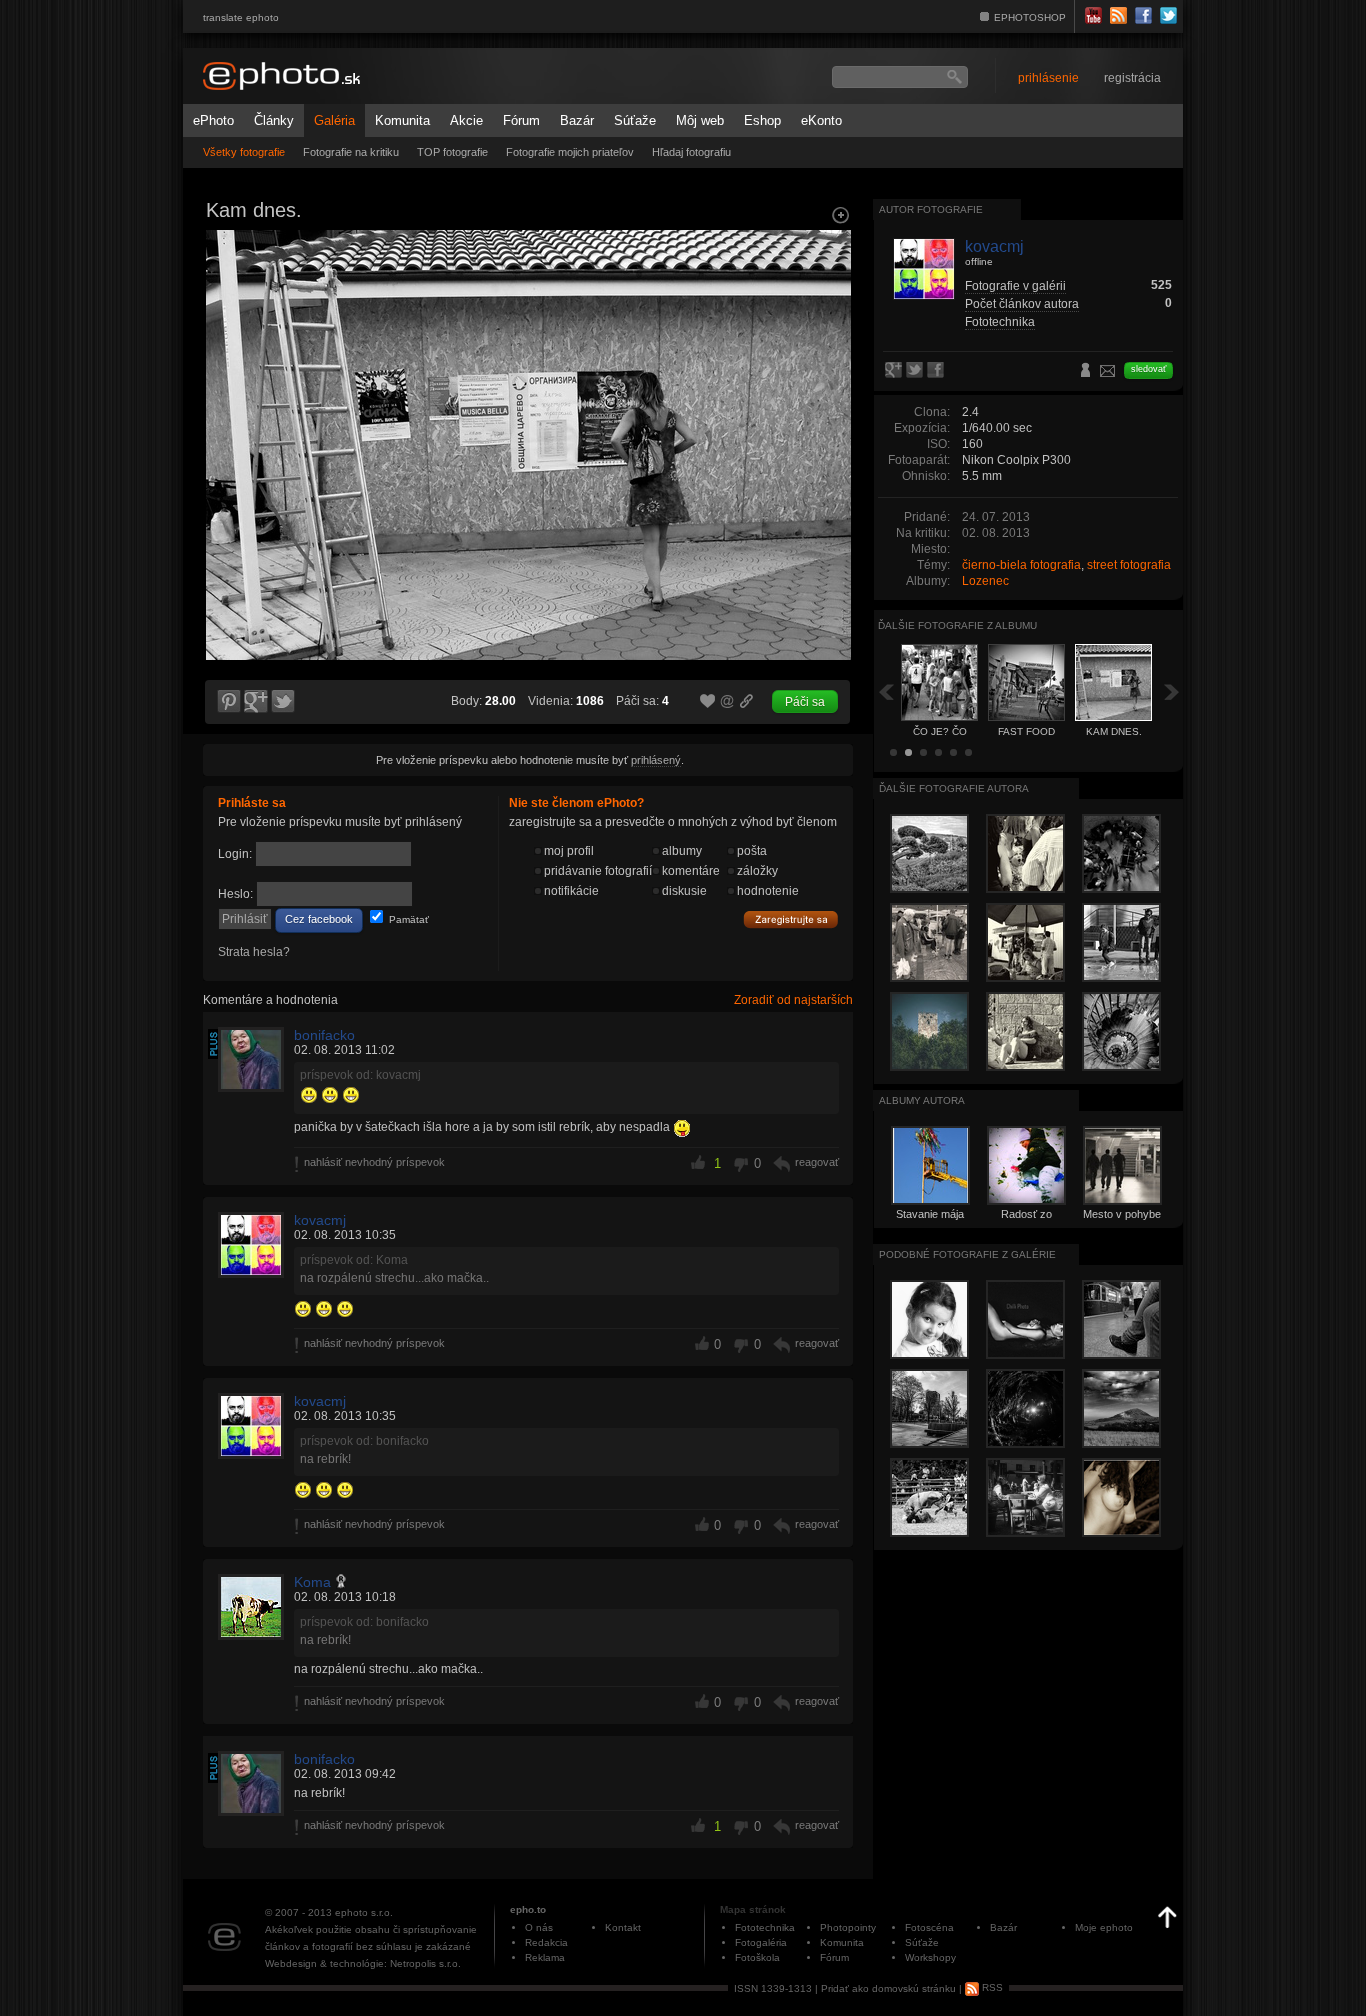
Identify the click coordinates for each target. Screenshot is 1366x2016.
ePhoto (213, 120)
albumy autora (922, 1100)
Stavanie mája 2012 (930, 1220)
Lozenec (985, 581)
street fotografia (1129, 565)
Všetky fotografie (244, 152)
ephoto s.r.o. (364, 1912)
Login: (235, 854)
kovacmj (320, 1220)
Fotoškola (757, 1957)
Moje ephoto (1104, 1927)
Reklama (545, 1957)
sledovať (1148, 369)
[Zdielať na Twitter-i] (284, 702)
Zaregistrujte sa (791, 920)
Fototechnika (1000, 322)
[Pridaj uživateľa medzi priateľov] (1086, 372)
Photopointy (848, 1927)
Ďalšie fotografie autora (954, 788)
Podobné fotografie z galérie (967, 1254)
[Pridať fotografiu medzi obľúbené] (708, 702)
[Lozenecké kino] (829, 406)
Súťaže (635, 120)
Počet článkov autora (1022, 304)
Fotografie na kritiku (351, 152)
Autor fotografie (931, 209)
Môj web (700, 120)
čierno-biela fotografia (1021, 565)
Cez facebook (319, 919)
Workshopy (930, 1957)
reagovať (817, 1162)
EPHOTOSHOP (1030, 17)
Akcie (466, 120)
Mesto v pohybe (1122, 1214)
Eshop (762, 120)
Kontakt (623, 1927)
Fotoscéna (929, 1927)
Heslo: (235, 894)
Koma (312, 1582)
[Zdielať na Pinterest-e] (228, 702)
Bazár (577, 120)
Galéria (334, 120)
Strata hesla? (254, 952)
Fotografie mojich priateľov (570, 152)
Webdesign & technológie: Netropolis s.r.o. (363, 1963)
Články (274, 120)
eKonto (821, 120)
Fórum (521, 120)
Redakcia (546, 1942)
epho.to (528, 1909)
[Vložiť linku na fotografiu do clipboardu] (747, 701)
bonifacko (324, 1035)
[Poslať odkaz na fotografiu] (728, 704)
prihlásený (656, 760)
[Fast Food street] (227, 406)
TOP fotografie (452, 152)
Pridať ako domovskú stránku (888, 1987)
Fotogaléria (761, 1942)
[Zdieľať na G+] (256, 702)
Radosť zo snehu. (1026, 1220)
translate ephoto (241, 17)
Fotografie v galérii (1015, 286)
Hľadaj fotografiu (691, 152)
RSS (991, 1987)
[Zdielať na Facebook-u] (937, 371)
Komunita (402, 120)
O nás (539, 1927)
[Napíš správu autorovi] (1108, 374)
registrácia (1132, 78)
